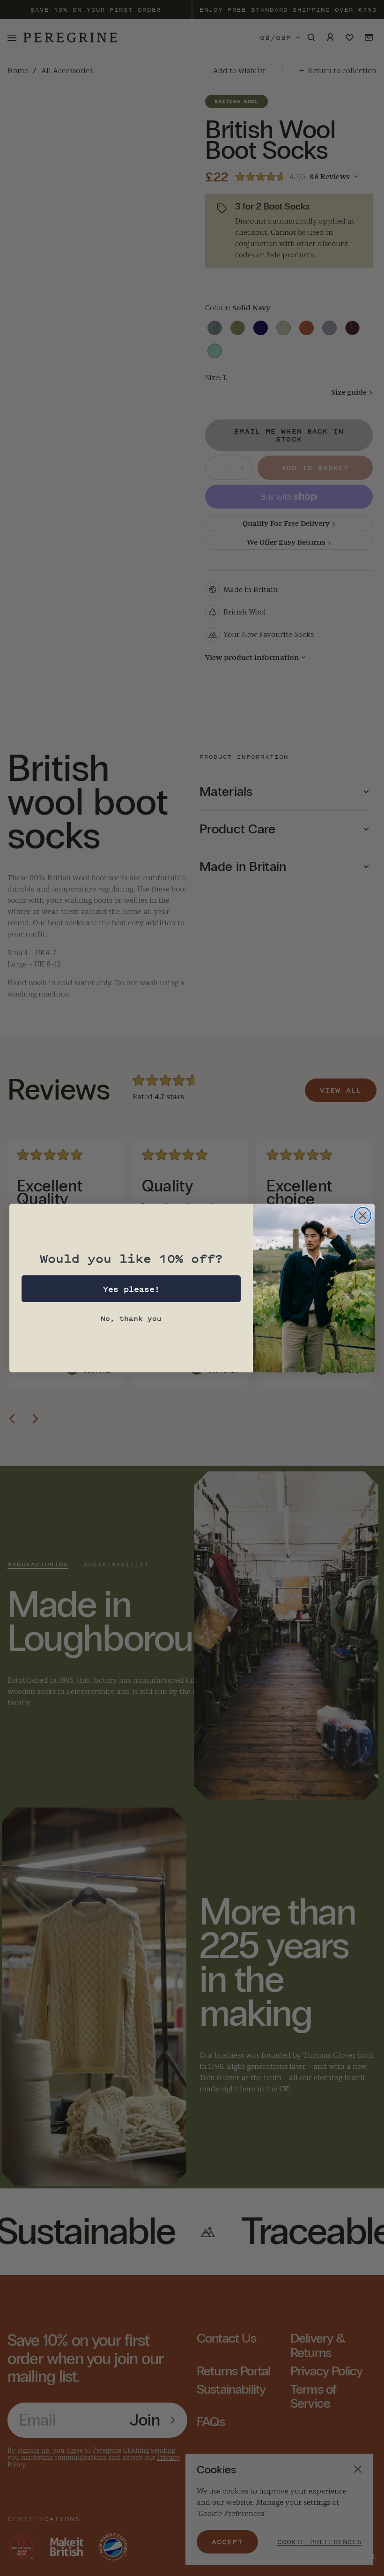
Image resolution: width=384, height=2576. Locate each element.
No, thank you (131, 1318)
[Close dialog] (363, 1216)
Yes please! (131, 1289)
